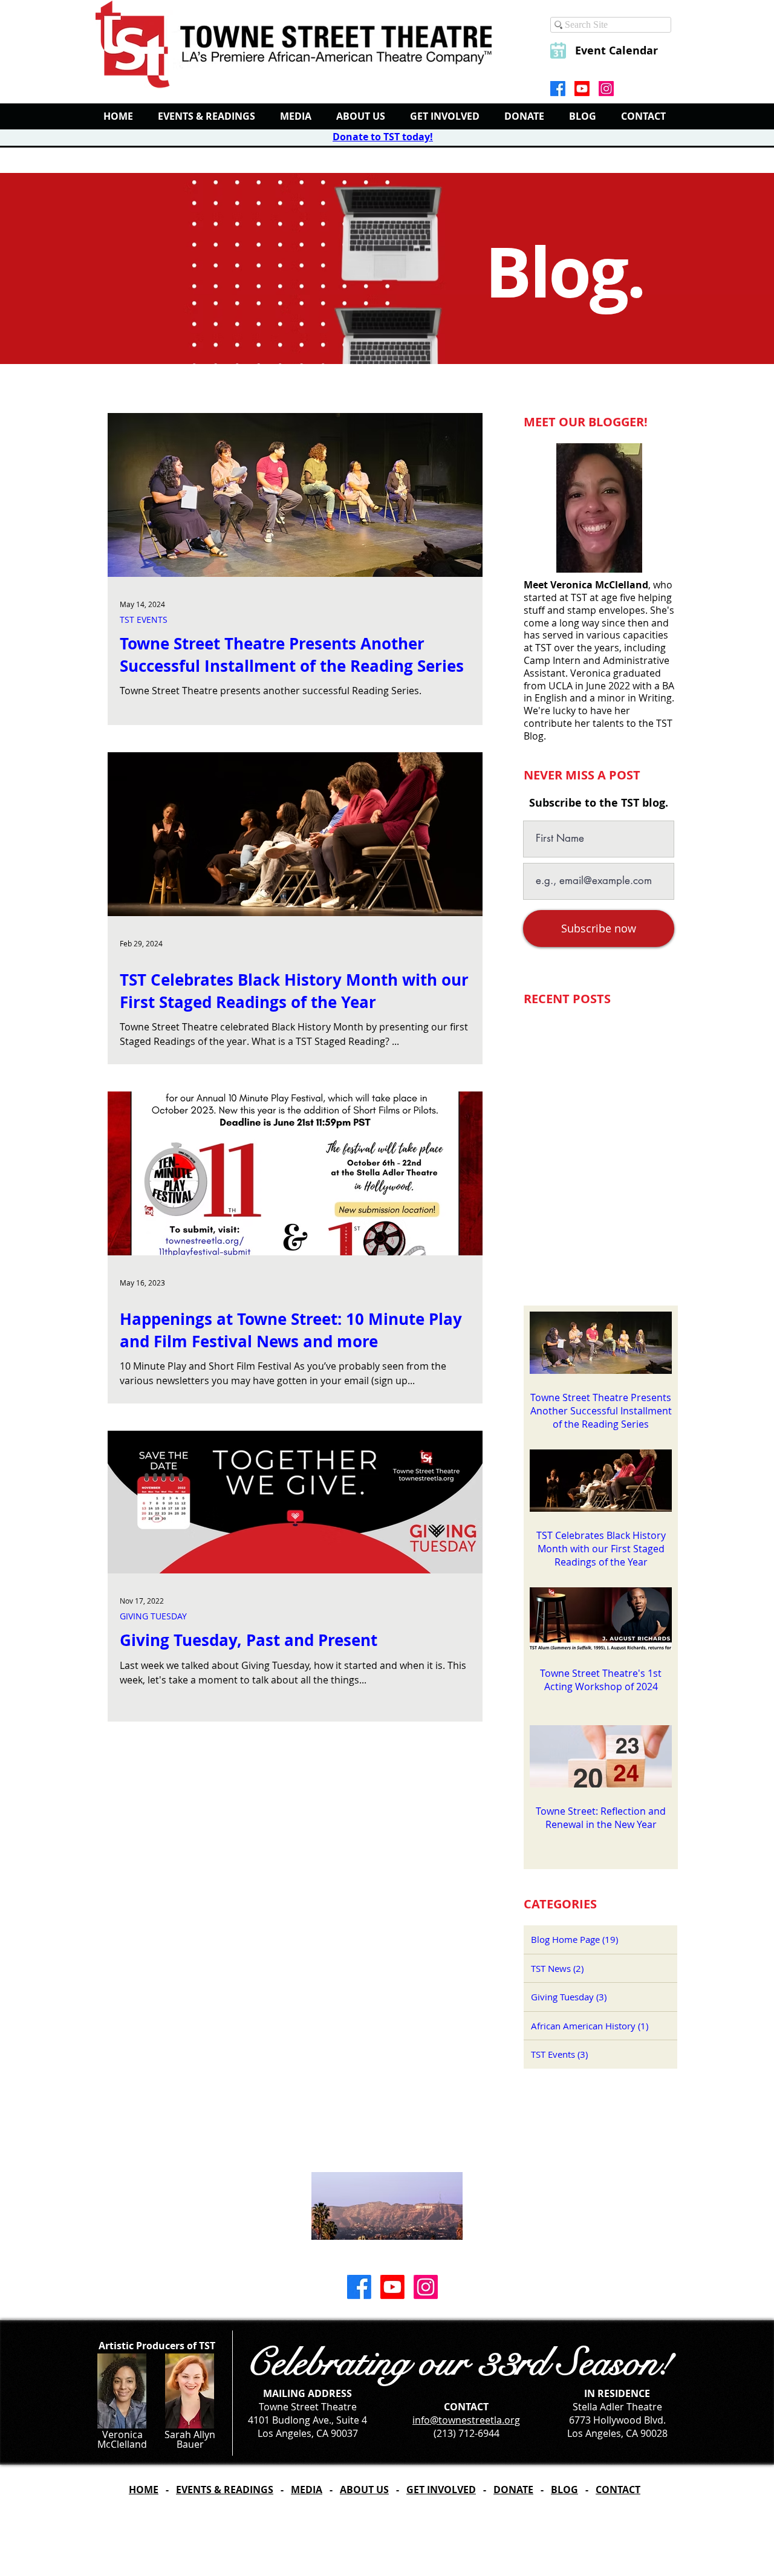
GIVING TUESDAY (153, 1616)
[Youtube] (582, 89)
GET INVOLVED (441, 2490)
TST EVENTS (144, 620)
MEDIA (307, 2490)
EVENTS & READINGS (225, 2490)
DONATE (513, 2490)
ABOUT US (364, 2490)
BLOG (564, 2490)
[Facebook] (558, 89)
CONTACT (618, 2490)
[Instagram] (606, 89)
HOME (144, 2490)
